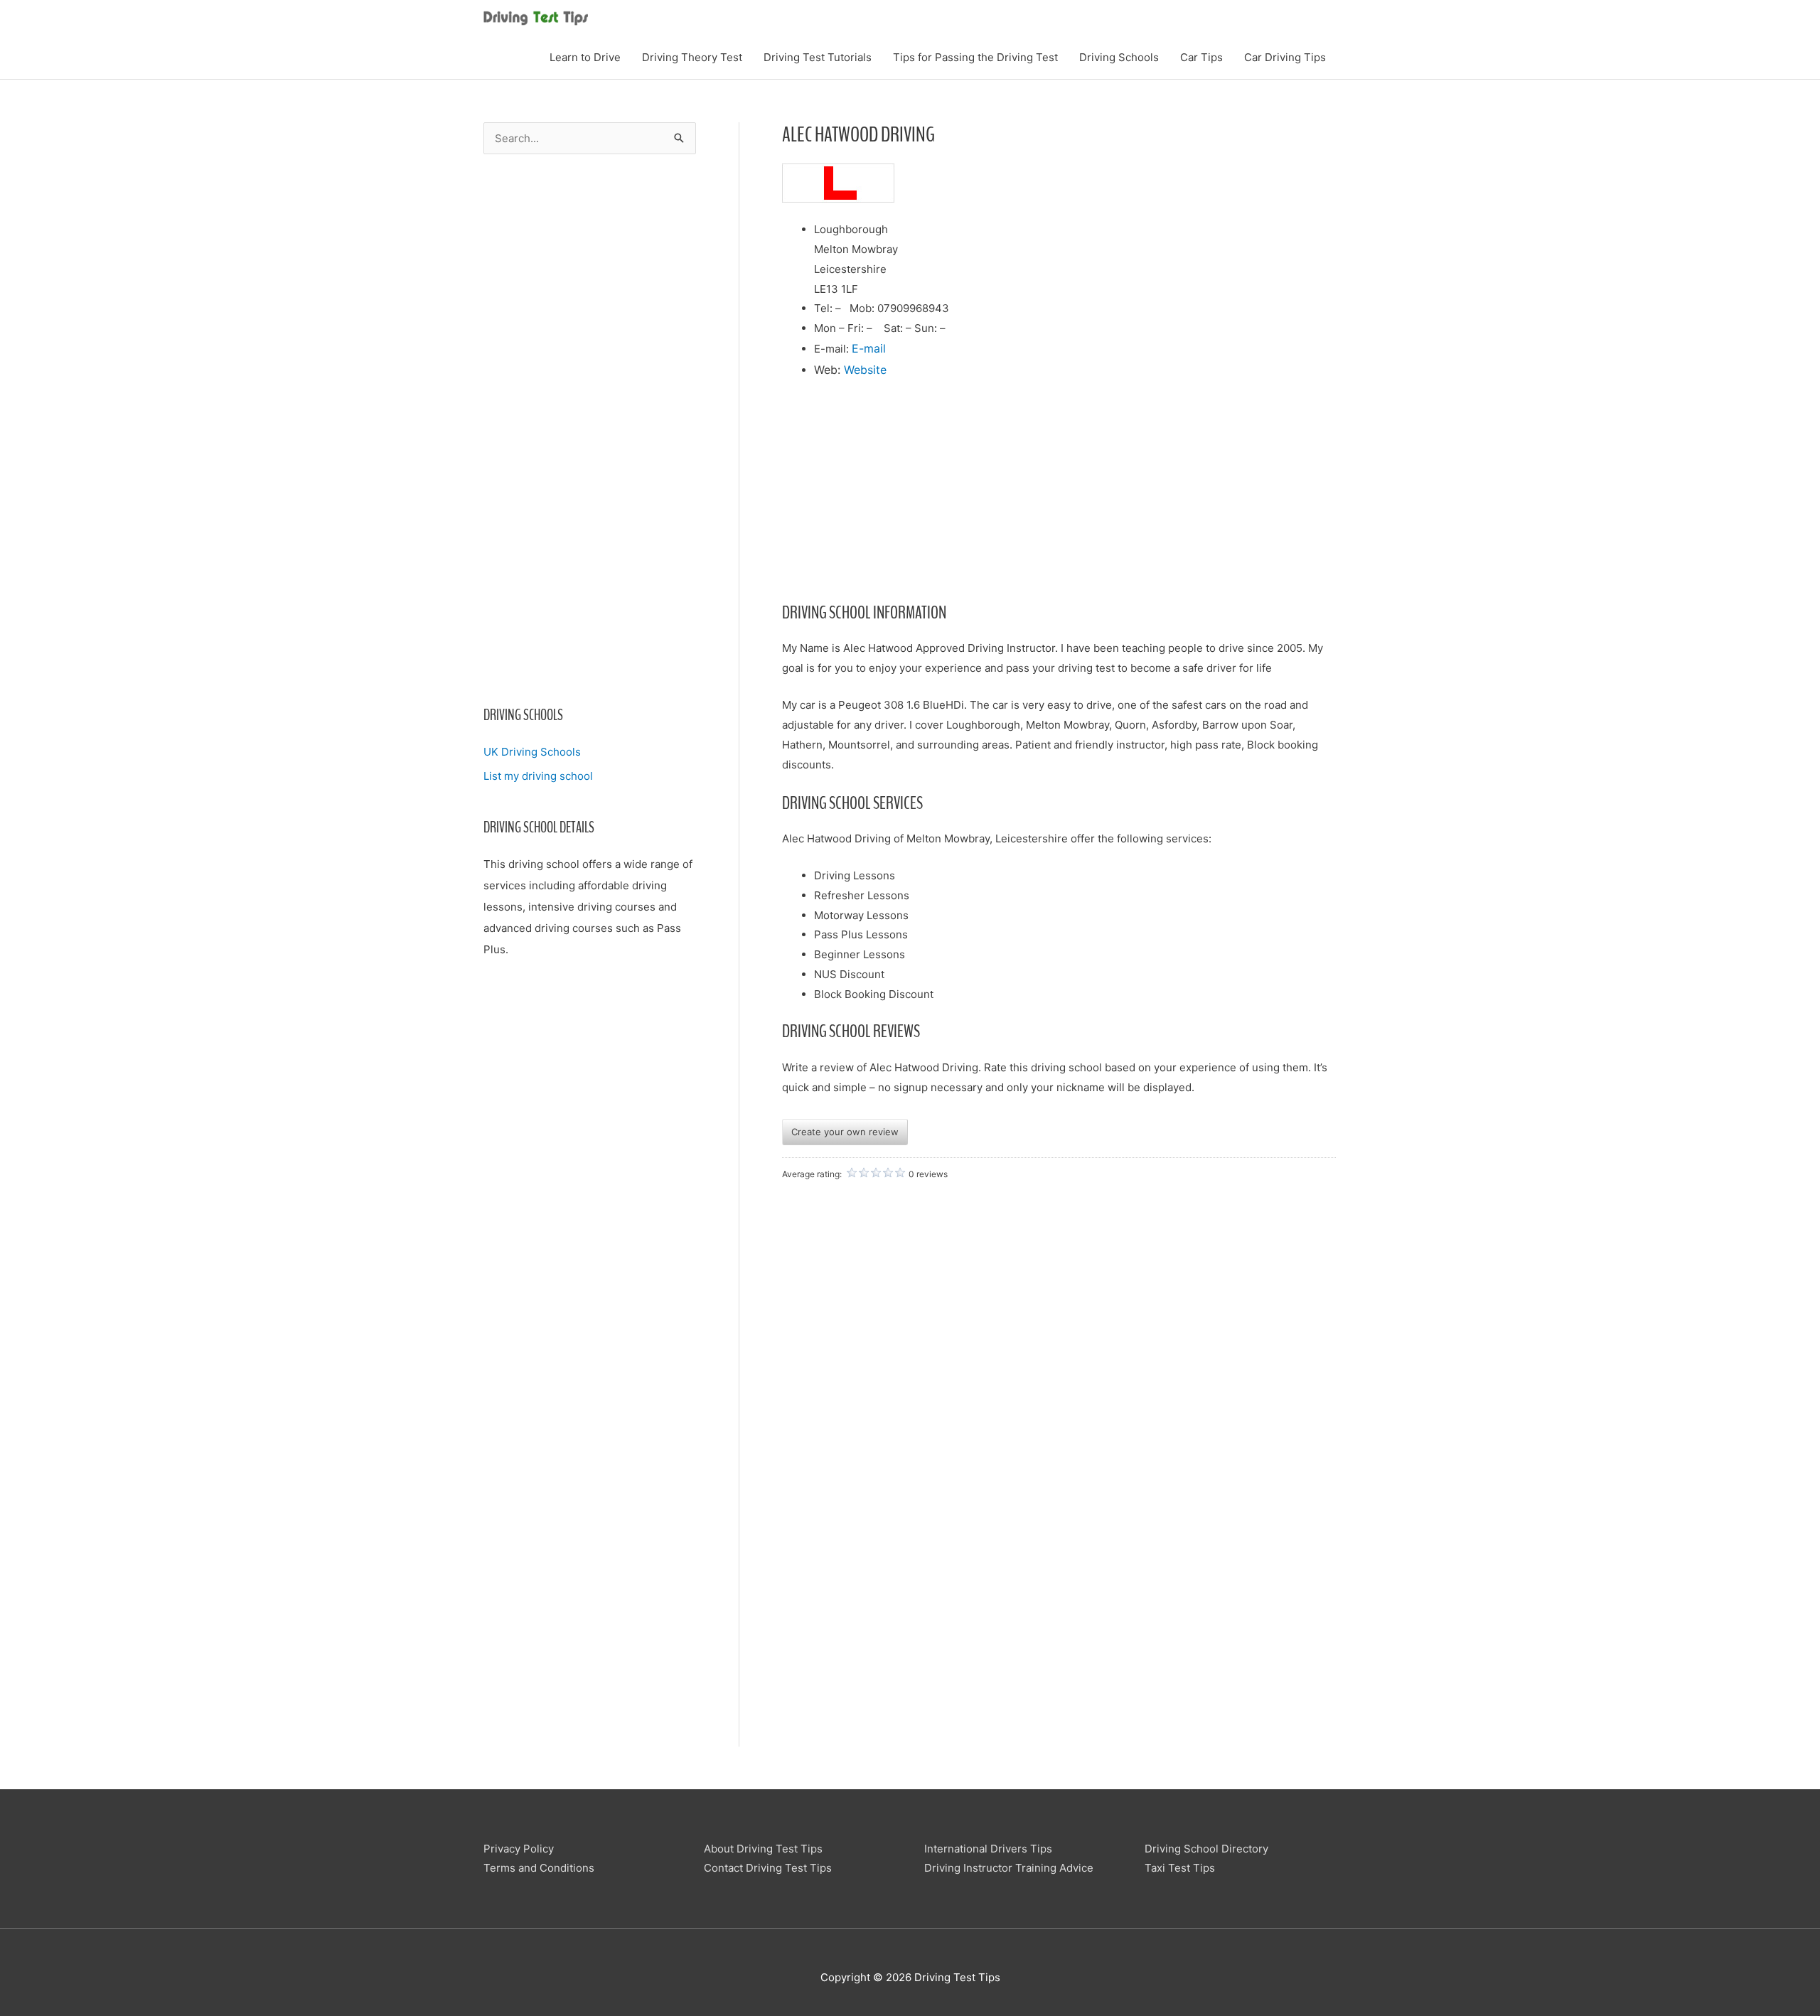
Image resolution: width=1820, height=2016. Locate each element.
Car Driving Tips (1285, 57)
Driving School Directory (1206, 1849)
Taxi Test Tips (1180, 1868)
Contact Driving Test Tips (768, 1868)
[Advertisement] (590, 440)
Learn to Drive (585, 57)
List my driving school (538, 776)
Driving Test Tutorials (818, 57)
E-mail (869, 348)
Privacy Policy (519, 1849)
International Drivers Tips (988, 1849)
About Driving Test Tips (763, 1849)
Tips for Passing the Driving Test (975, 57)
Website (865, 370)
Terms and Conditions (539, 1868)
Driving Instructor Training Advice (1009, 1868)
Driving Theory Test (692, 57)
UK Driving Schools (532, 752)
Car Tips (1201, 57)
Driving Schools (1119, 57)
